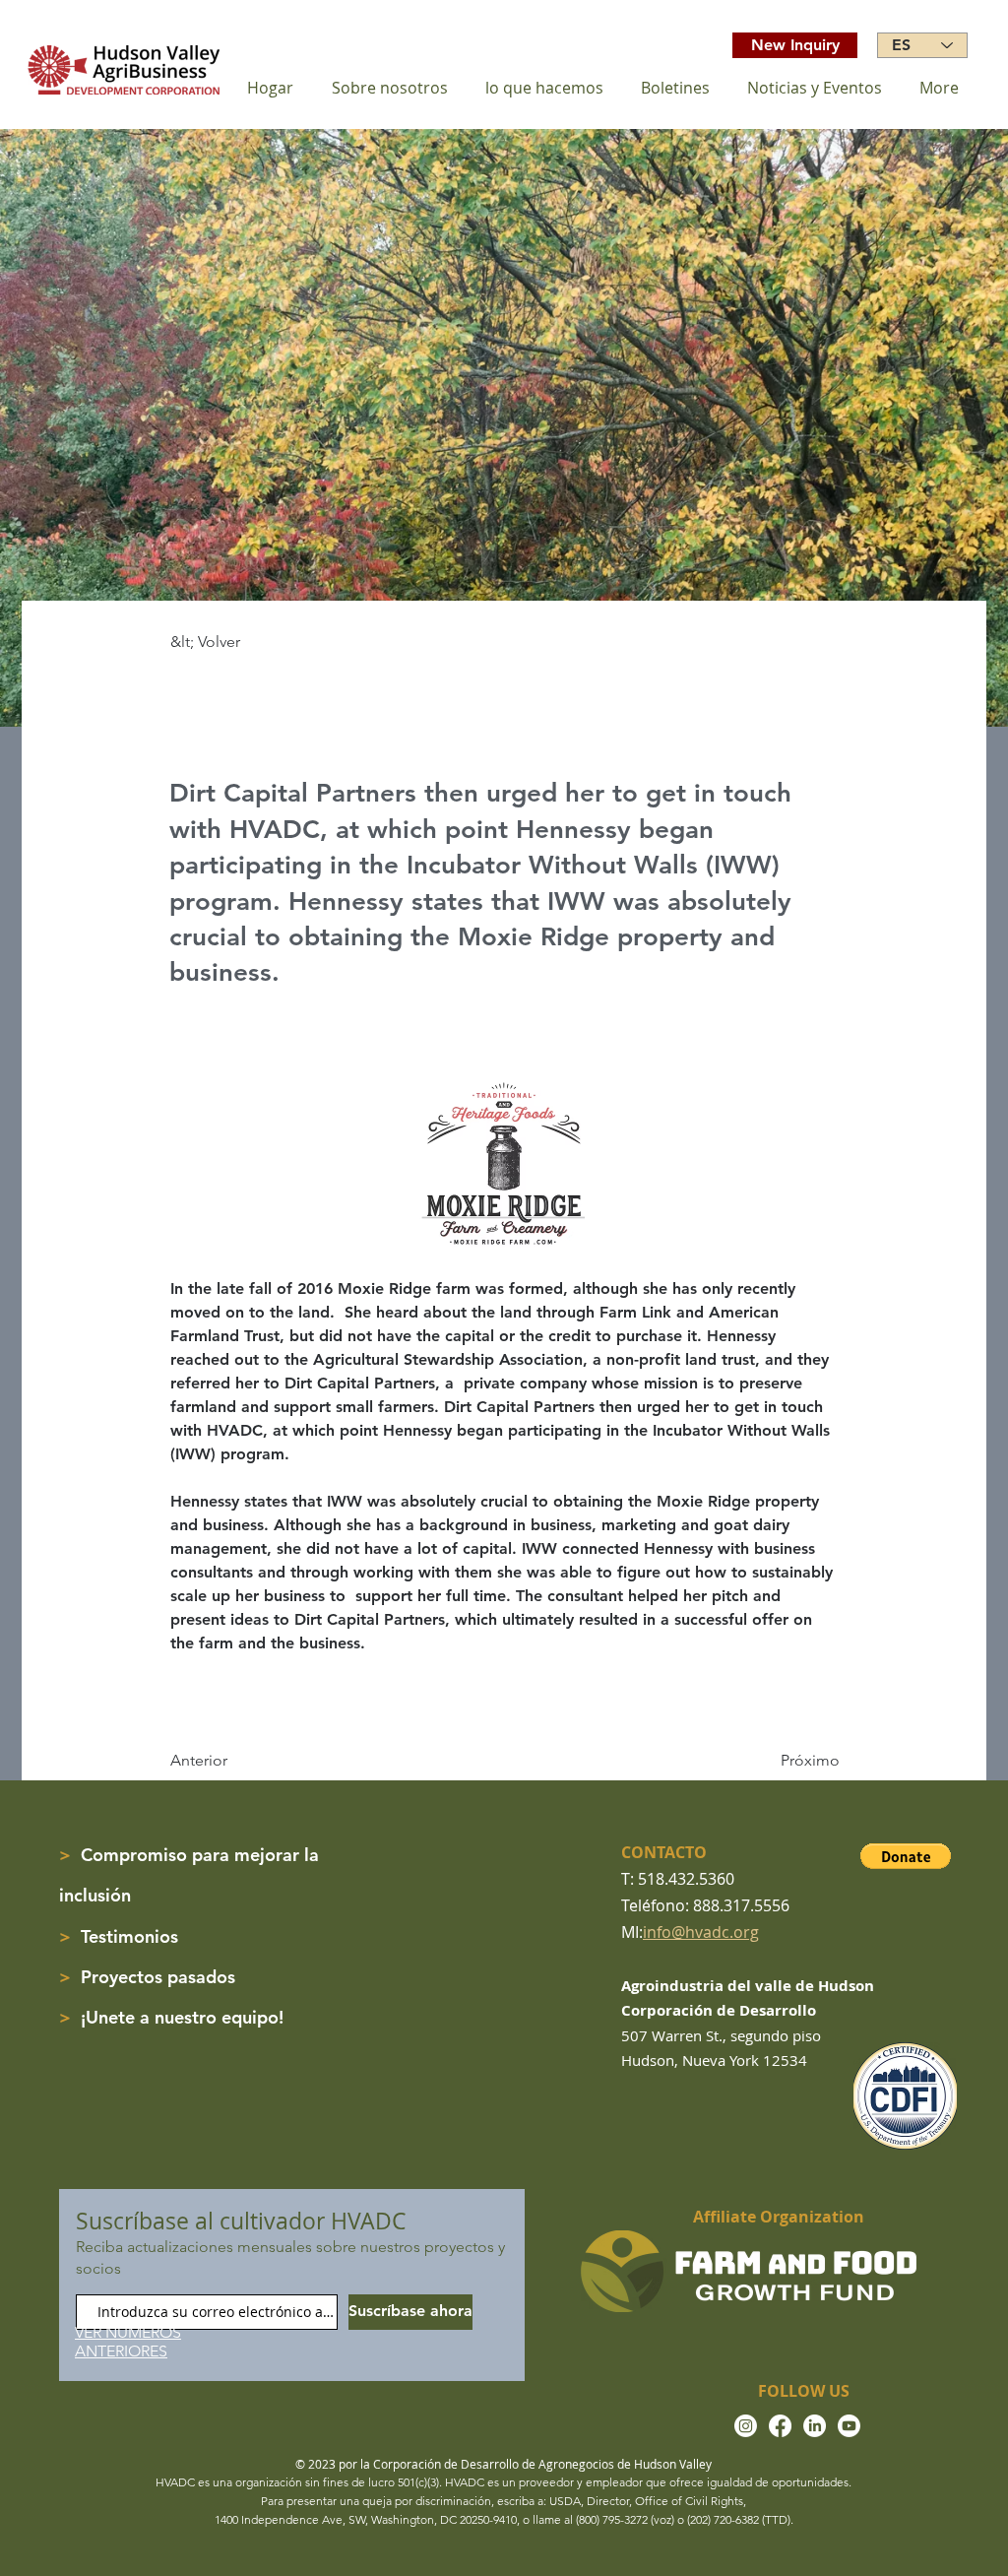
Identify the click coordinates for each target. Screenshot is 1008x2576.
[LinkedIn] (815, 2426)
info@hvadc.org (701, 1932)
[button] (906, 1856)
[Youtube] (849, 2426)
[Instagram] (746, 2426)
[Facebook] (780, 2426)
